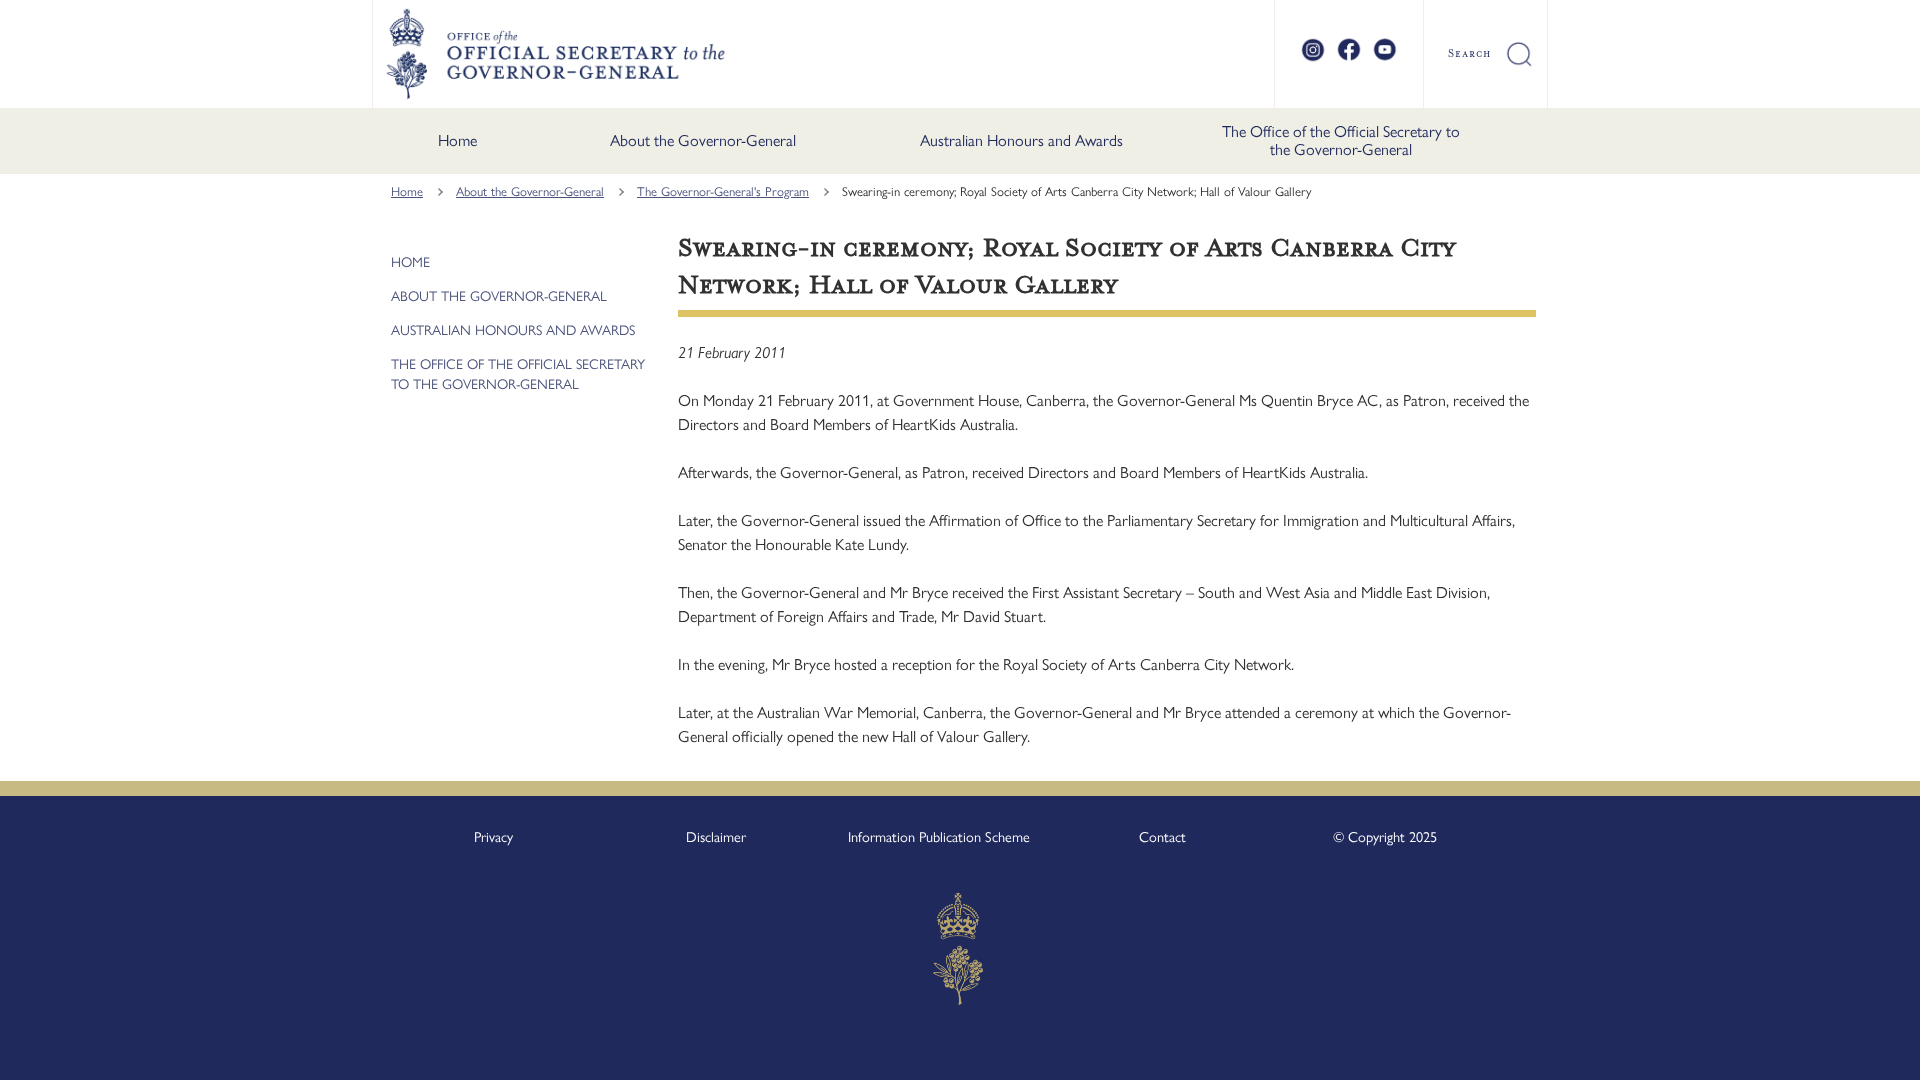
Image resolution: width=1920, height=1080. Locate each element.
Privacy (493, 837)
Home (457, 140)
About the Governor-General (703, 140)
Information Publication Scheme (939, 837)
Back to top (1852, 1051)
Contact (1162, 837)
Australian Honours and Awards (1021, 140)
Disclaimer (716, 837)
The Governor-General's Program (723, 191)
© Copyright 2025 (1385, 837)
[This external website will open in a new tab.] (1313, 58)
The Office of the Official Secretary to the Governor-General (1341, 140)
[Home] (555, 54)
